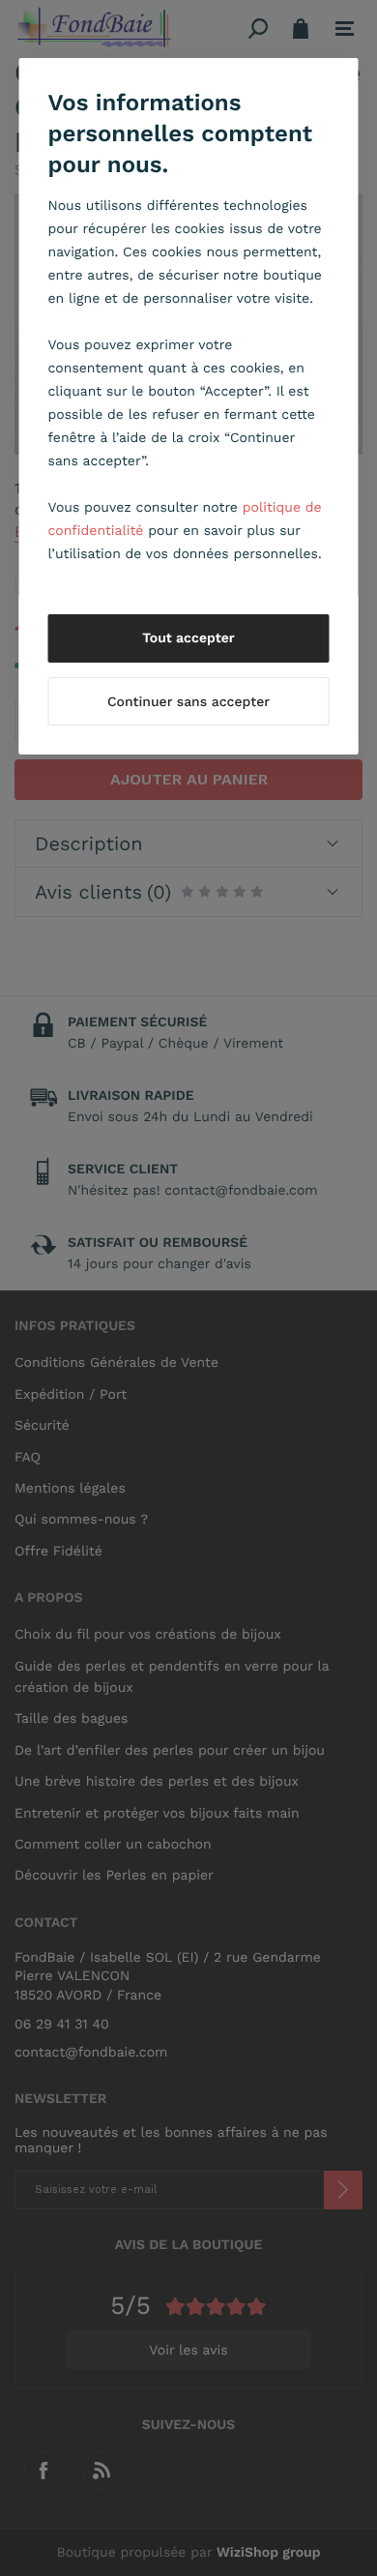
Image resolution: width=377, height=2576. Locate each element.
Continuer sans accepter (188, 702)
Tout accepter (188, 638)
